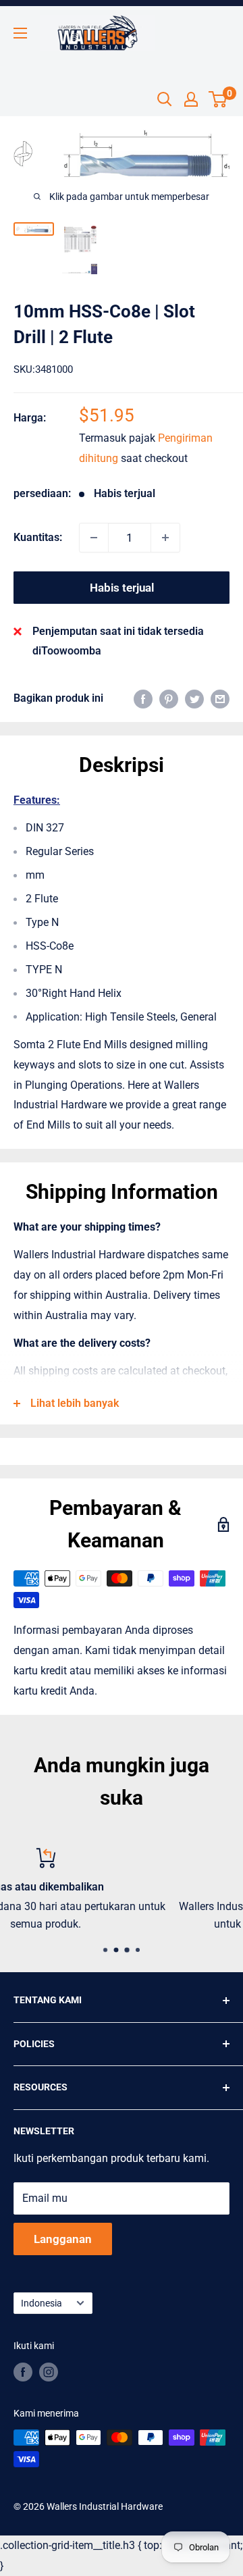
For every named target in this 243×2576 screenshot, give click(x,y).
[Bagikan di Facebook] (143, 698)
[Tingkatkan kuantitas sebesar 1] (165, 538)
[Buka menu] (20, 33)
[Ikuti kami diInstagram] (49, 2372)
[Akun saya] (191, 99)
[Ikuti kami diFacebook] (23, 2372)
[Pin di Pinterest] (169, 698)
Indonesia (42, 2303)
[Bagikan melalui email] (220, 698)
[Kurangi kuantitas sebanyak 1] (94, 538)
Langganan (63, 2239)
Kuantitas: (38, 537)
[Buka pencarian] (165, 99)
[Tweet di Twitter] (194, 698)
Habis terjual (122, 588)
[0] (218, 99)
